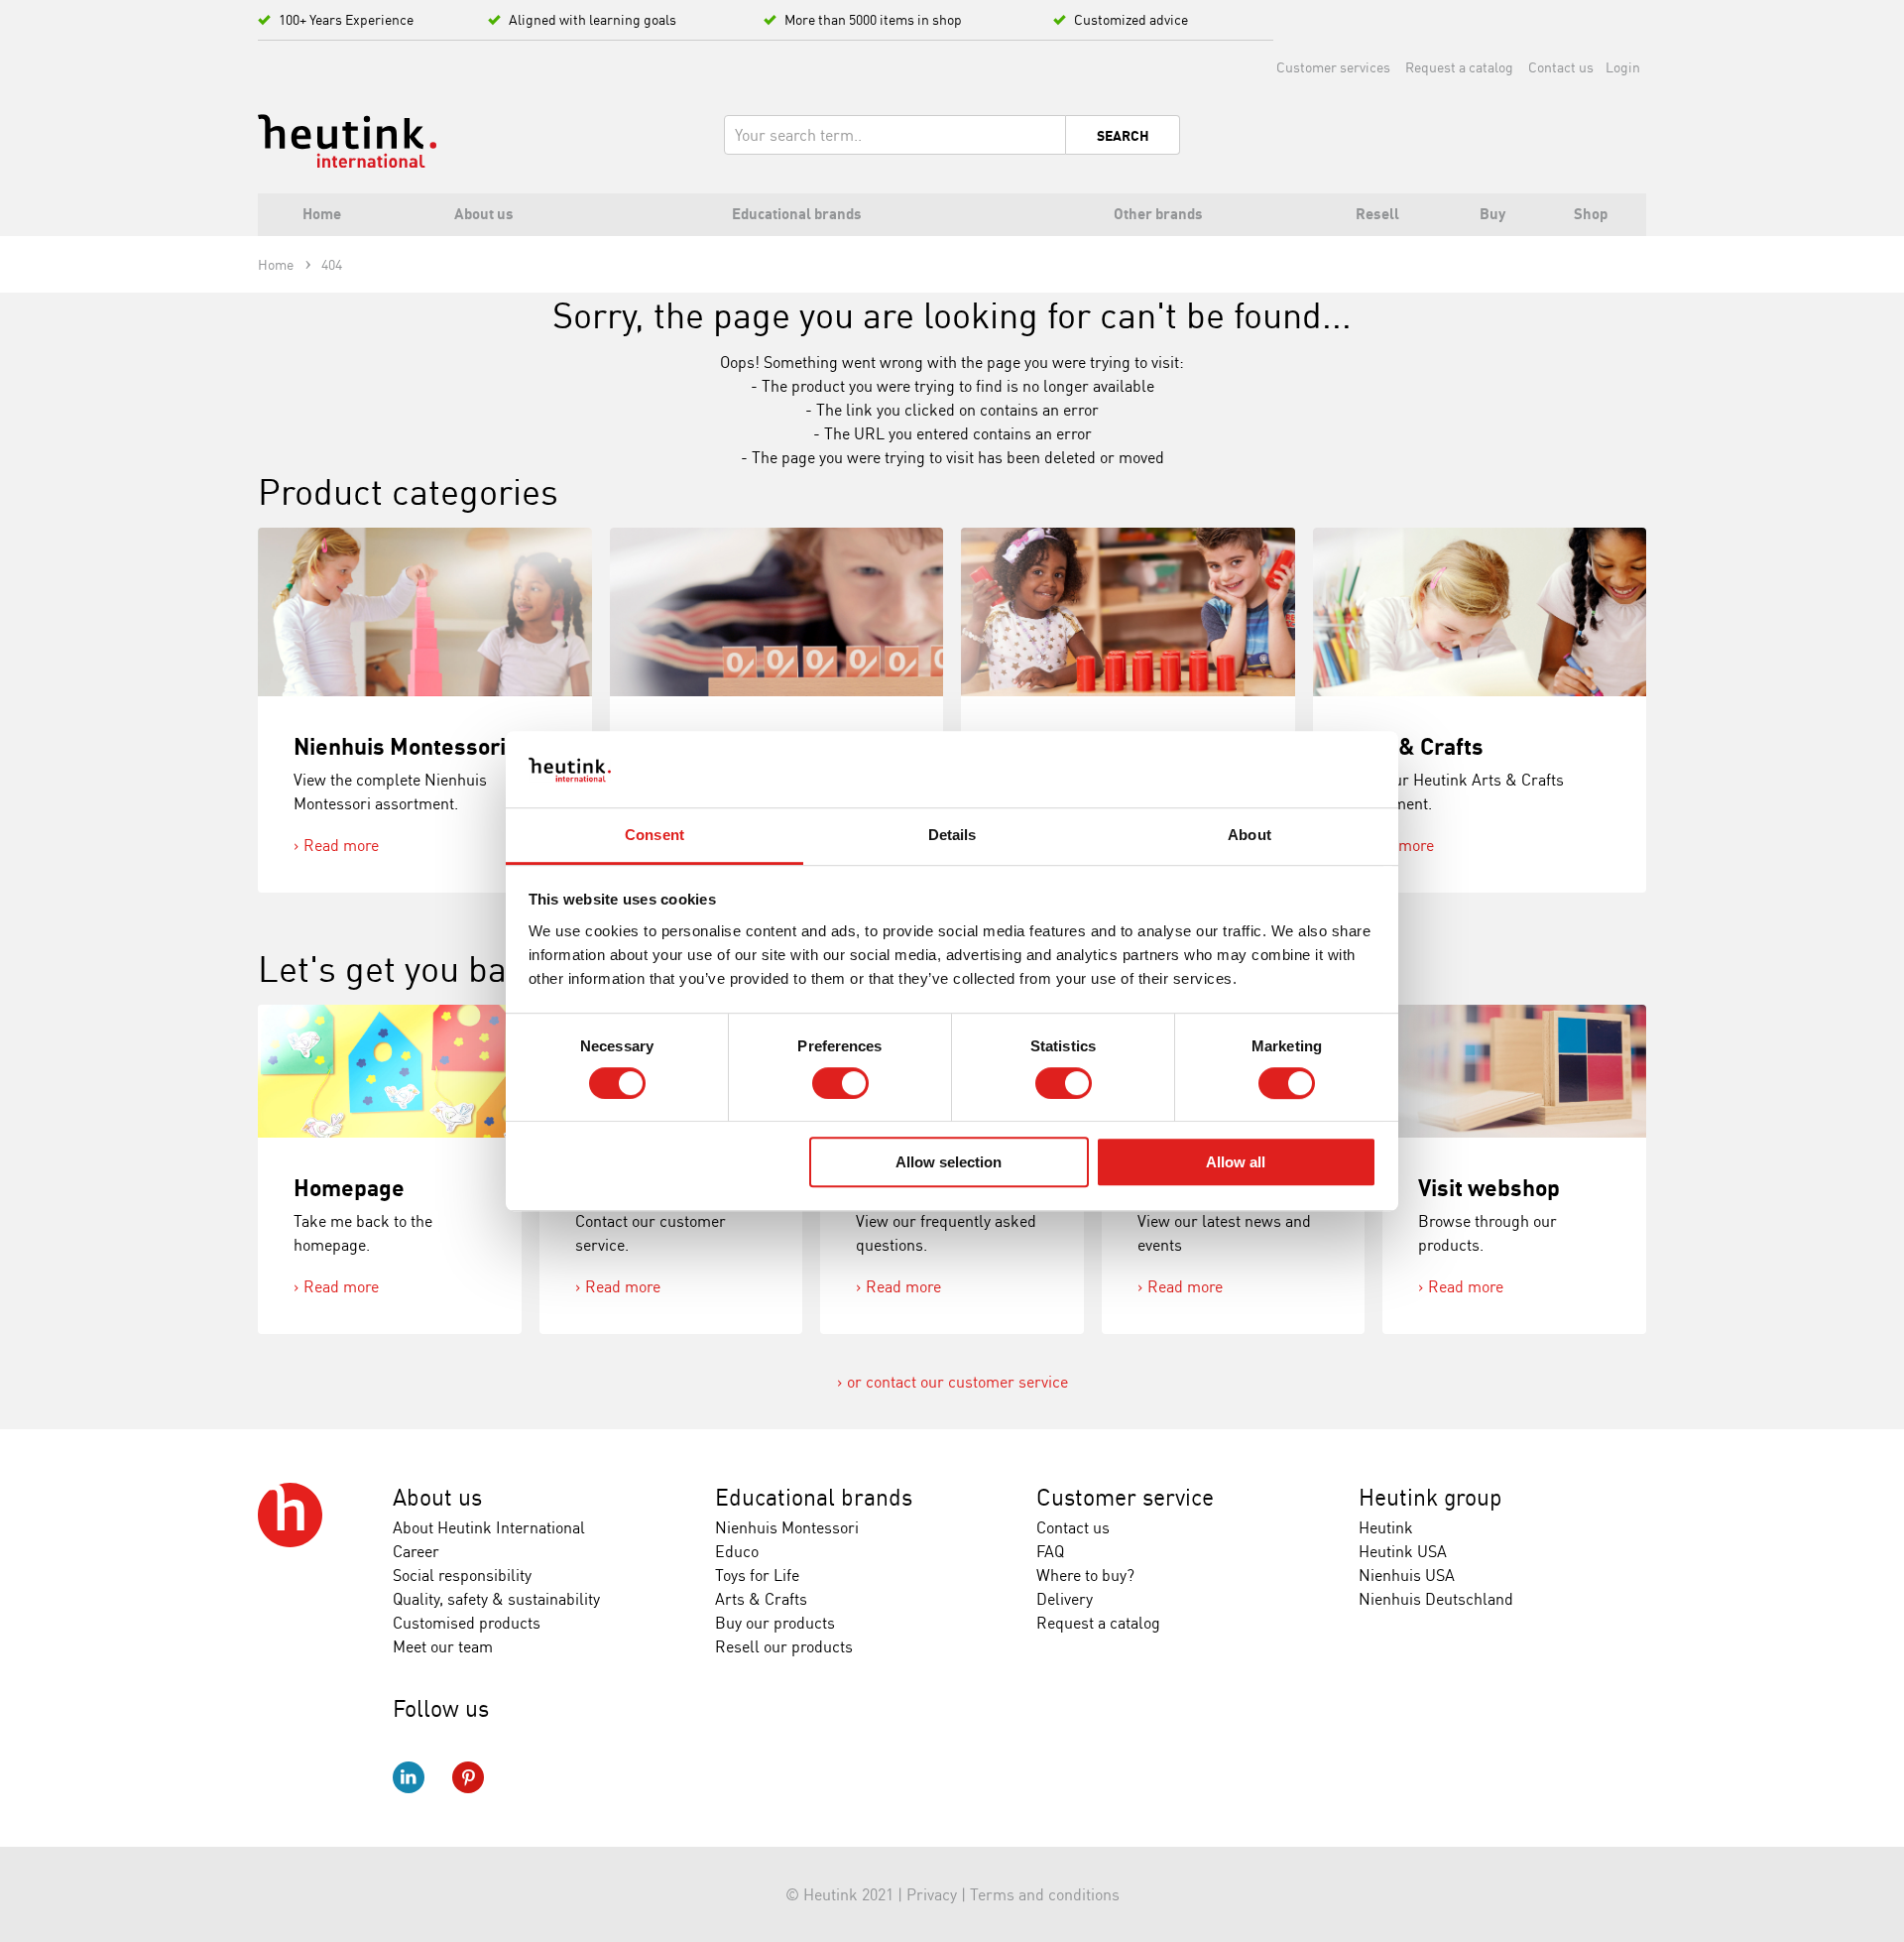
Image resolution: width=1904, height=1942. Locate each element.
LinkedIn (409, 1777)
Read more (341, 845)
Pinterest (468, 1777)
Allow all (1236, 1162)
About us (437, 1497)
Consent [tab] (654, 835)
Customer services (1333, 67)
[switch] (840, 1083)
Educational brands (814, 1497)
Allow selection (949, 1162)
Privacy (932, 1894)
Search (1123, 136)
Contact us (1561, 67)
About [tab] (1249, 835)
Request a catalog (1459, 67)
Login (1623, 67)
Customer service (1125, 1497)
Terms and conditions (1045, 1894)
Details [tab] (952, 835)
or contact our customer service (957, 1382)
